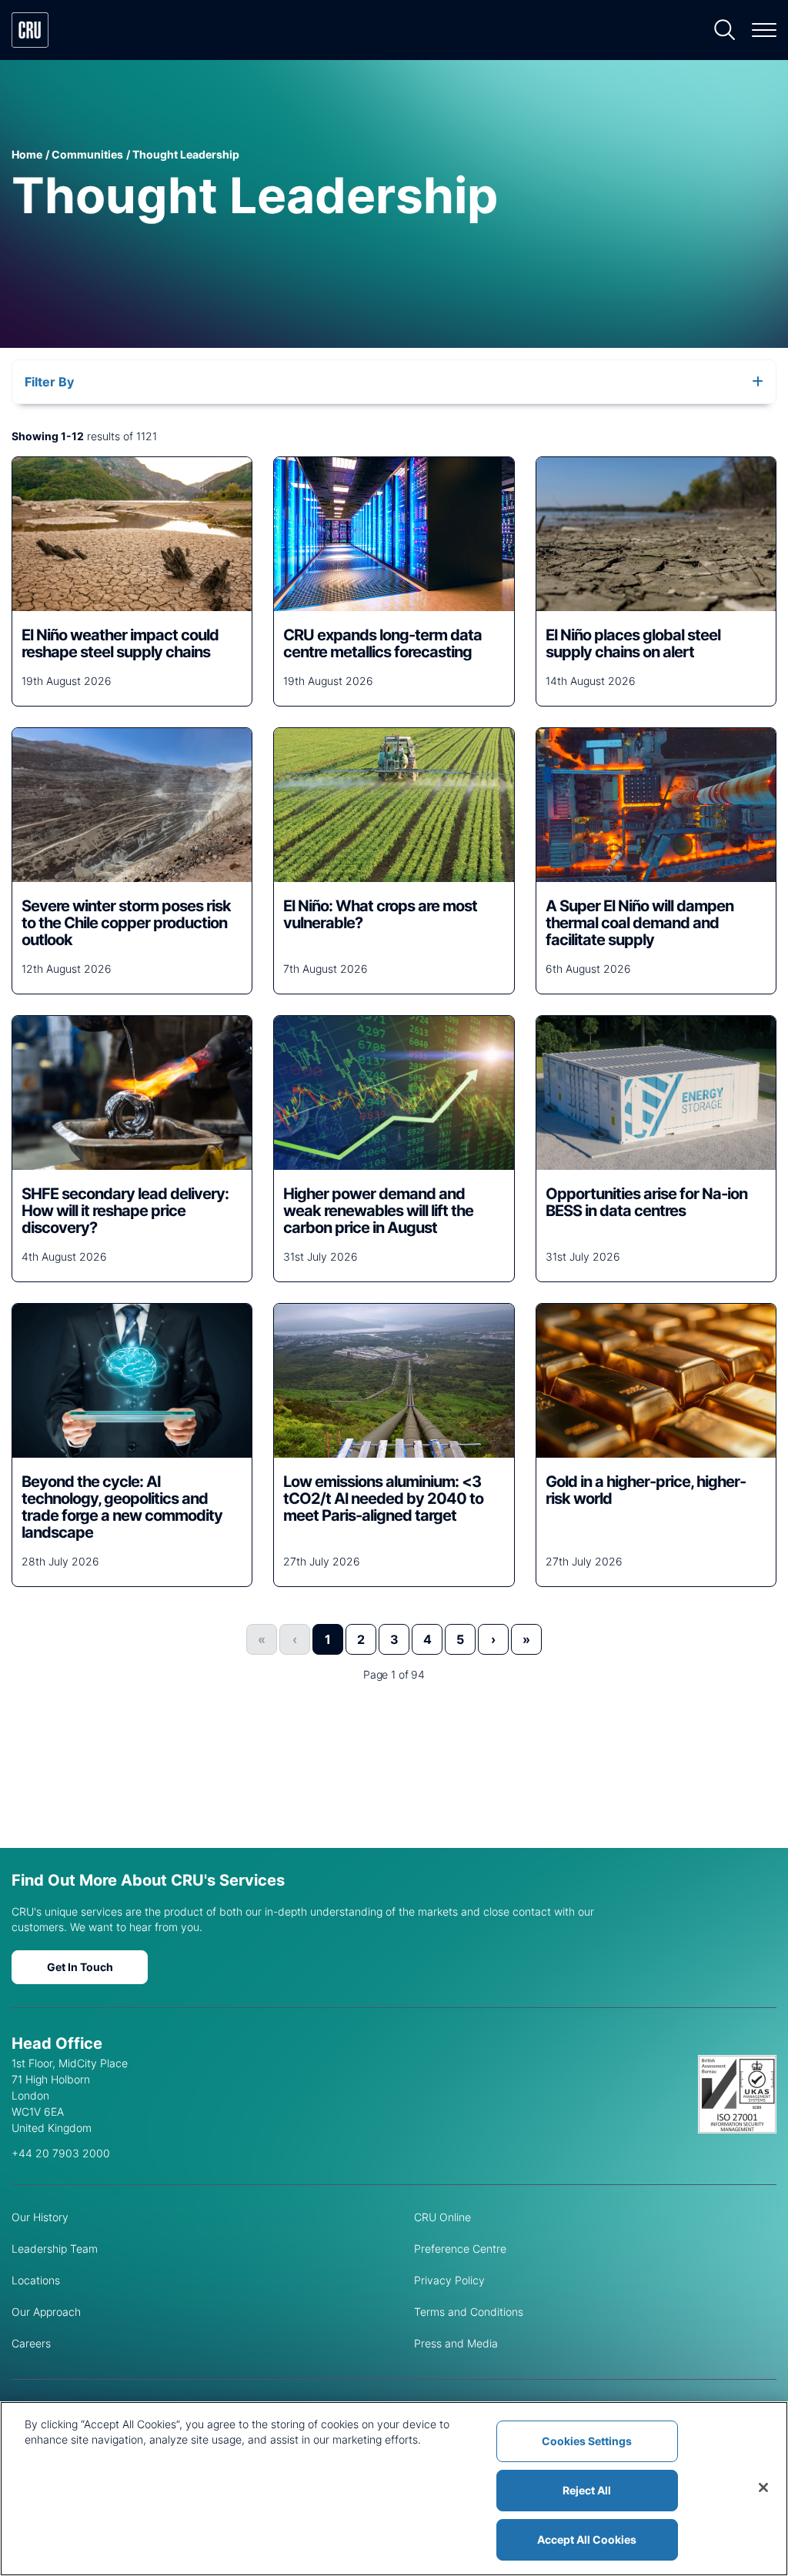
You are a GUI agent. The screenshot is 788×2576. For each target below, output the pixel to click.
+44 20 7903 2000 (61, 2153)
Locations (36, 2280)
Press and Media (456, 2343)
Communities (87, 154)
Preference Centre (460, 2249)
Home (27, 154)
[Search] (725, 30)
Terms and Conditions (469, 2312)
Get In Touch (80, 1967)
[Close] (763, 2487)
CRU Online (442, 2217)
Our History (40, 2217)
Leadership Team (55, 2249)
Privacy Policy (449, 2280)
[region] (394, 2489)
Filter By (49, 382)
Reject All (587, 2490)
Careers (31, 2343)
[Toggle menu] (764, 30)
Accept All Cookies (587, 2539)
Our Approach (46, 2312)
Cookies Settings (587, 2441)
